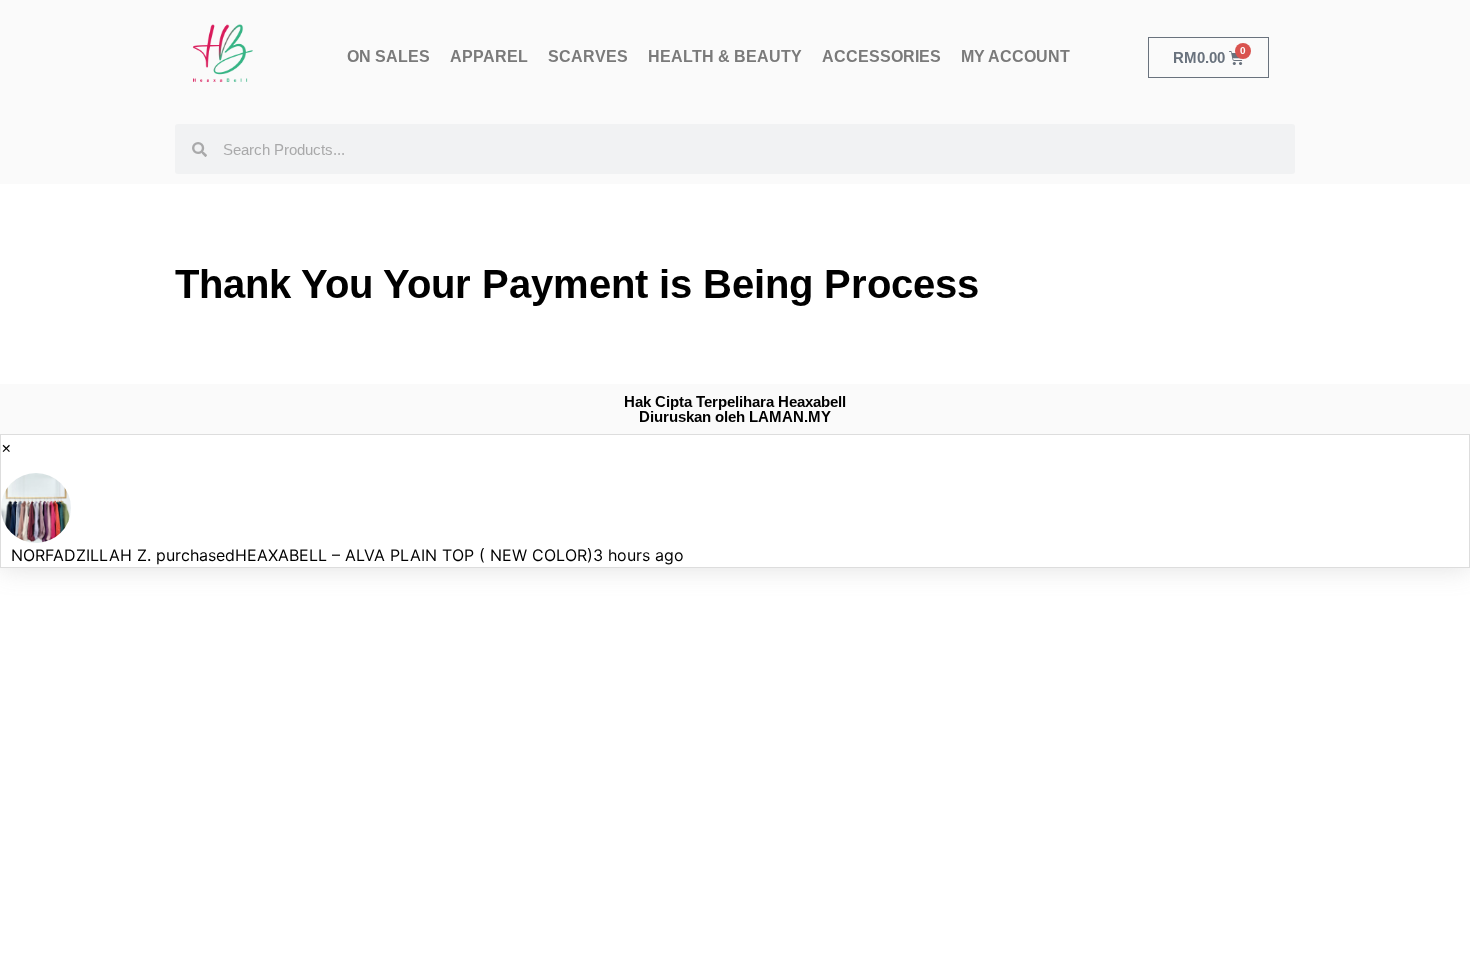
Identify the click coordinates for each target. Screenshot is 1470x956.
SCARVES (588, 56)
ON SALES (388, 56)
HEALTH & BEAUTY (725, 56)
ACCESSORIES (881, 56)
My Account (1015, 56)
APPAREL (489, 56)
